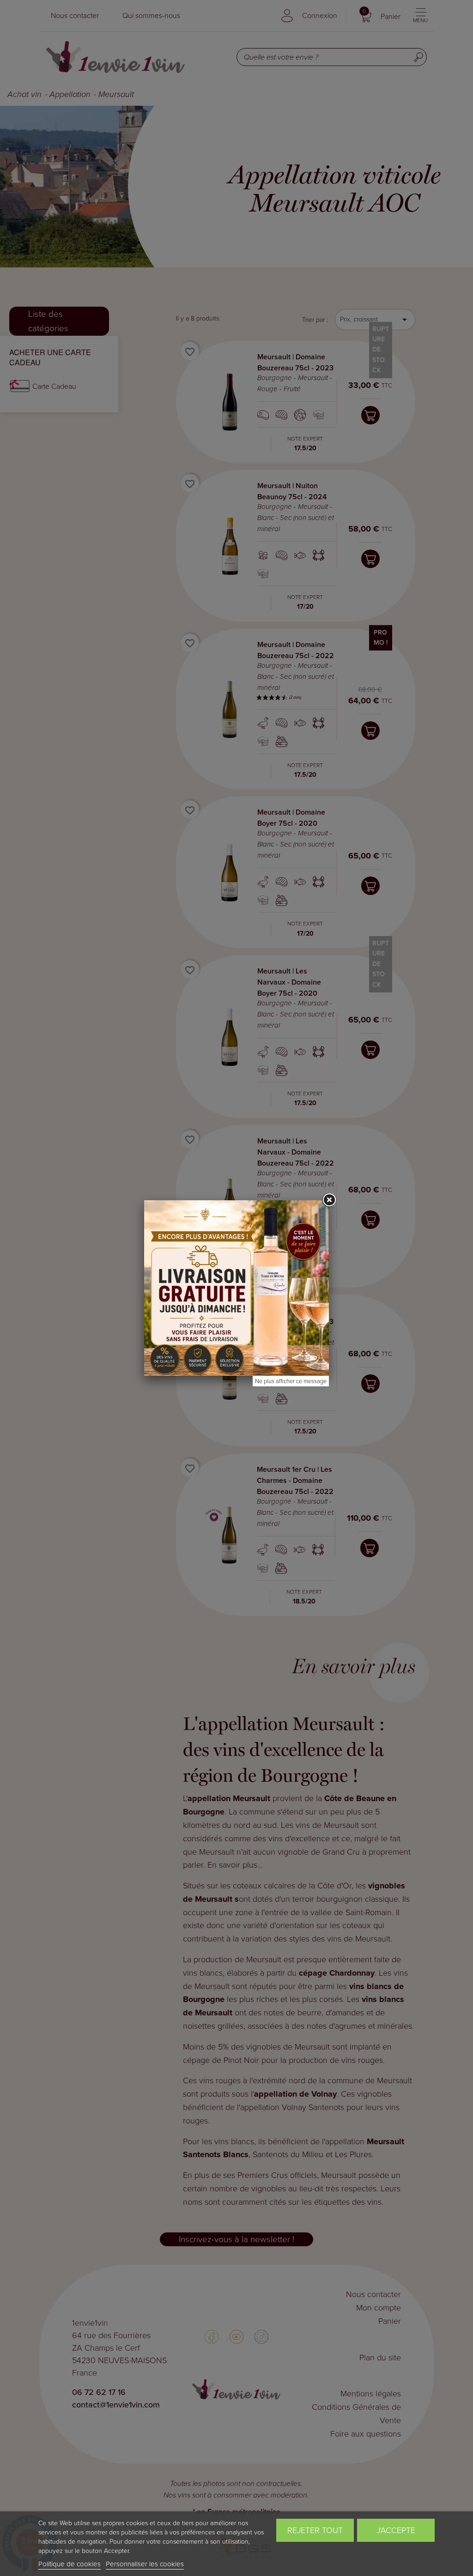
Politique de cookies (70, 2564)
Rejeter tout (315, 2530)
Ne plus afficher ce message (291, 1381)
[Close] (329, 1200)
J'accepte (396, 2530)
